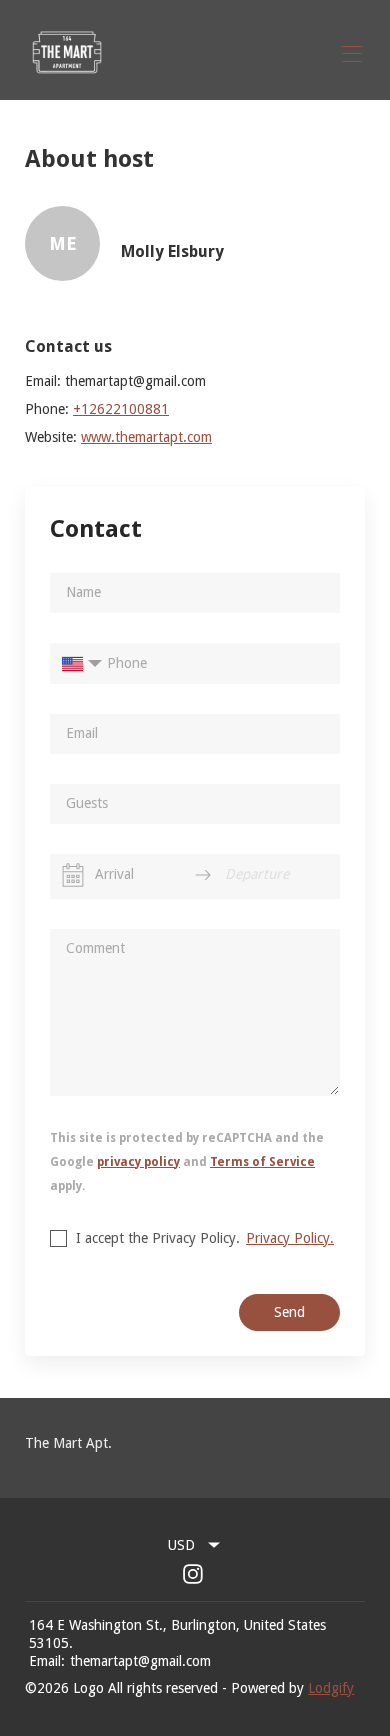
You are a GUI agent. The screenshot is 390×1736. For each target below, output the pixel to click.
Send (289, 1312)
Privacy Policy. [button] (290, 1238)
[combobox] (195, 1545)
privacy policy (138, 1162)
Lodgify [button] (331, 1688)
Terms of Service (262, 1162)
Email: (47, 1661)
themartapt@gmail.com (140, 1661)
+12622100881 (121, 409)
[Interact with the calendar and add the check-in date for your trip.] (73, 875)
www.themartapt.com (146, 437)
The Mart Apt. (68, 1443)
